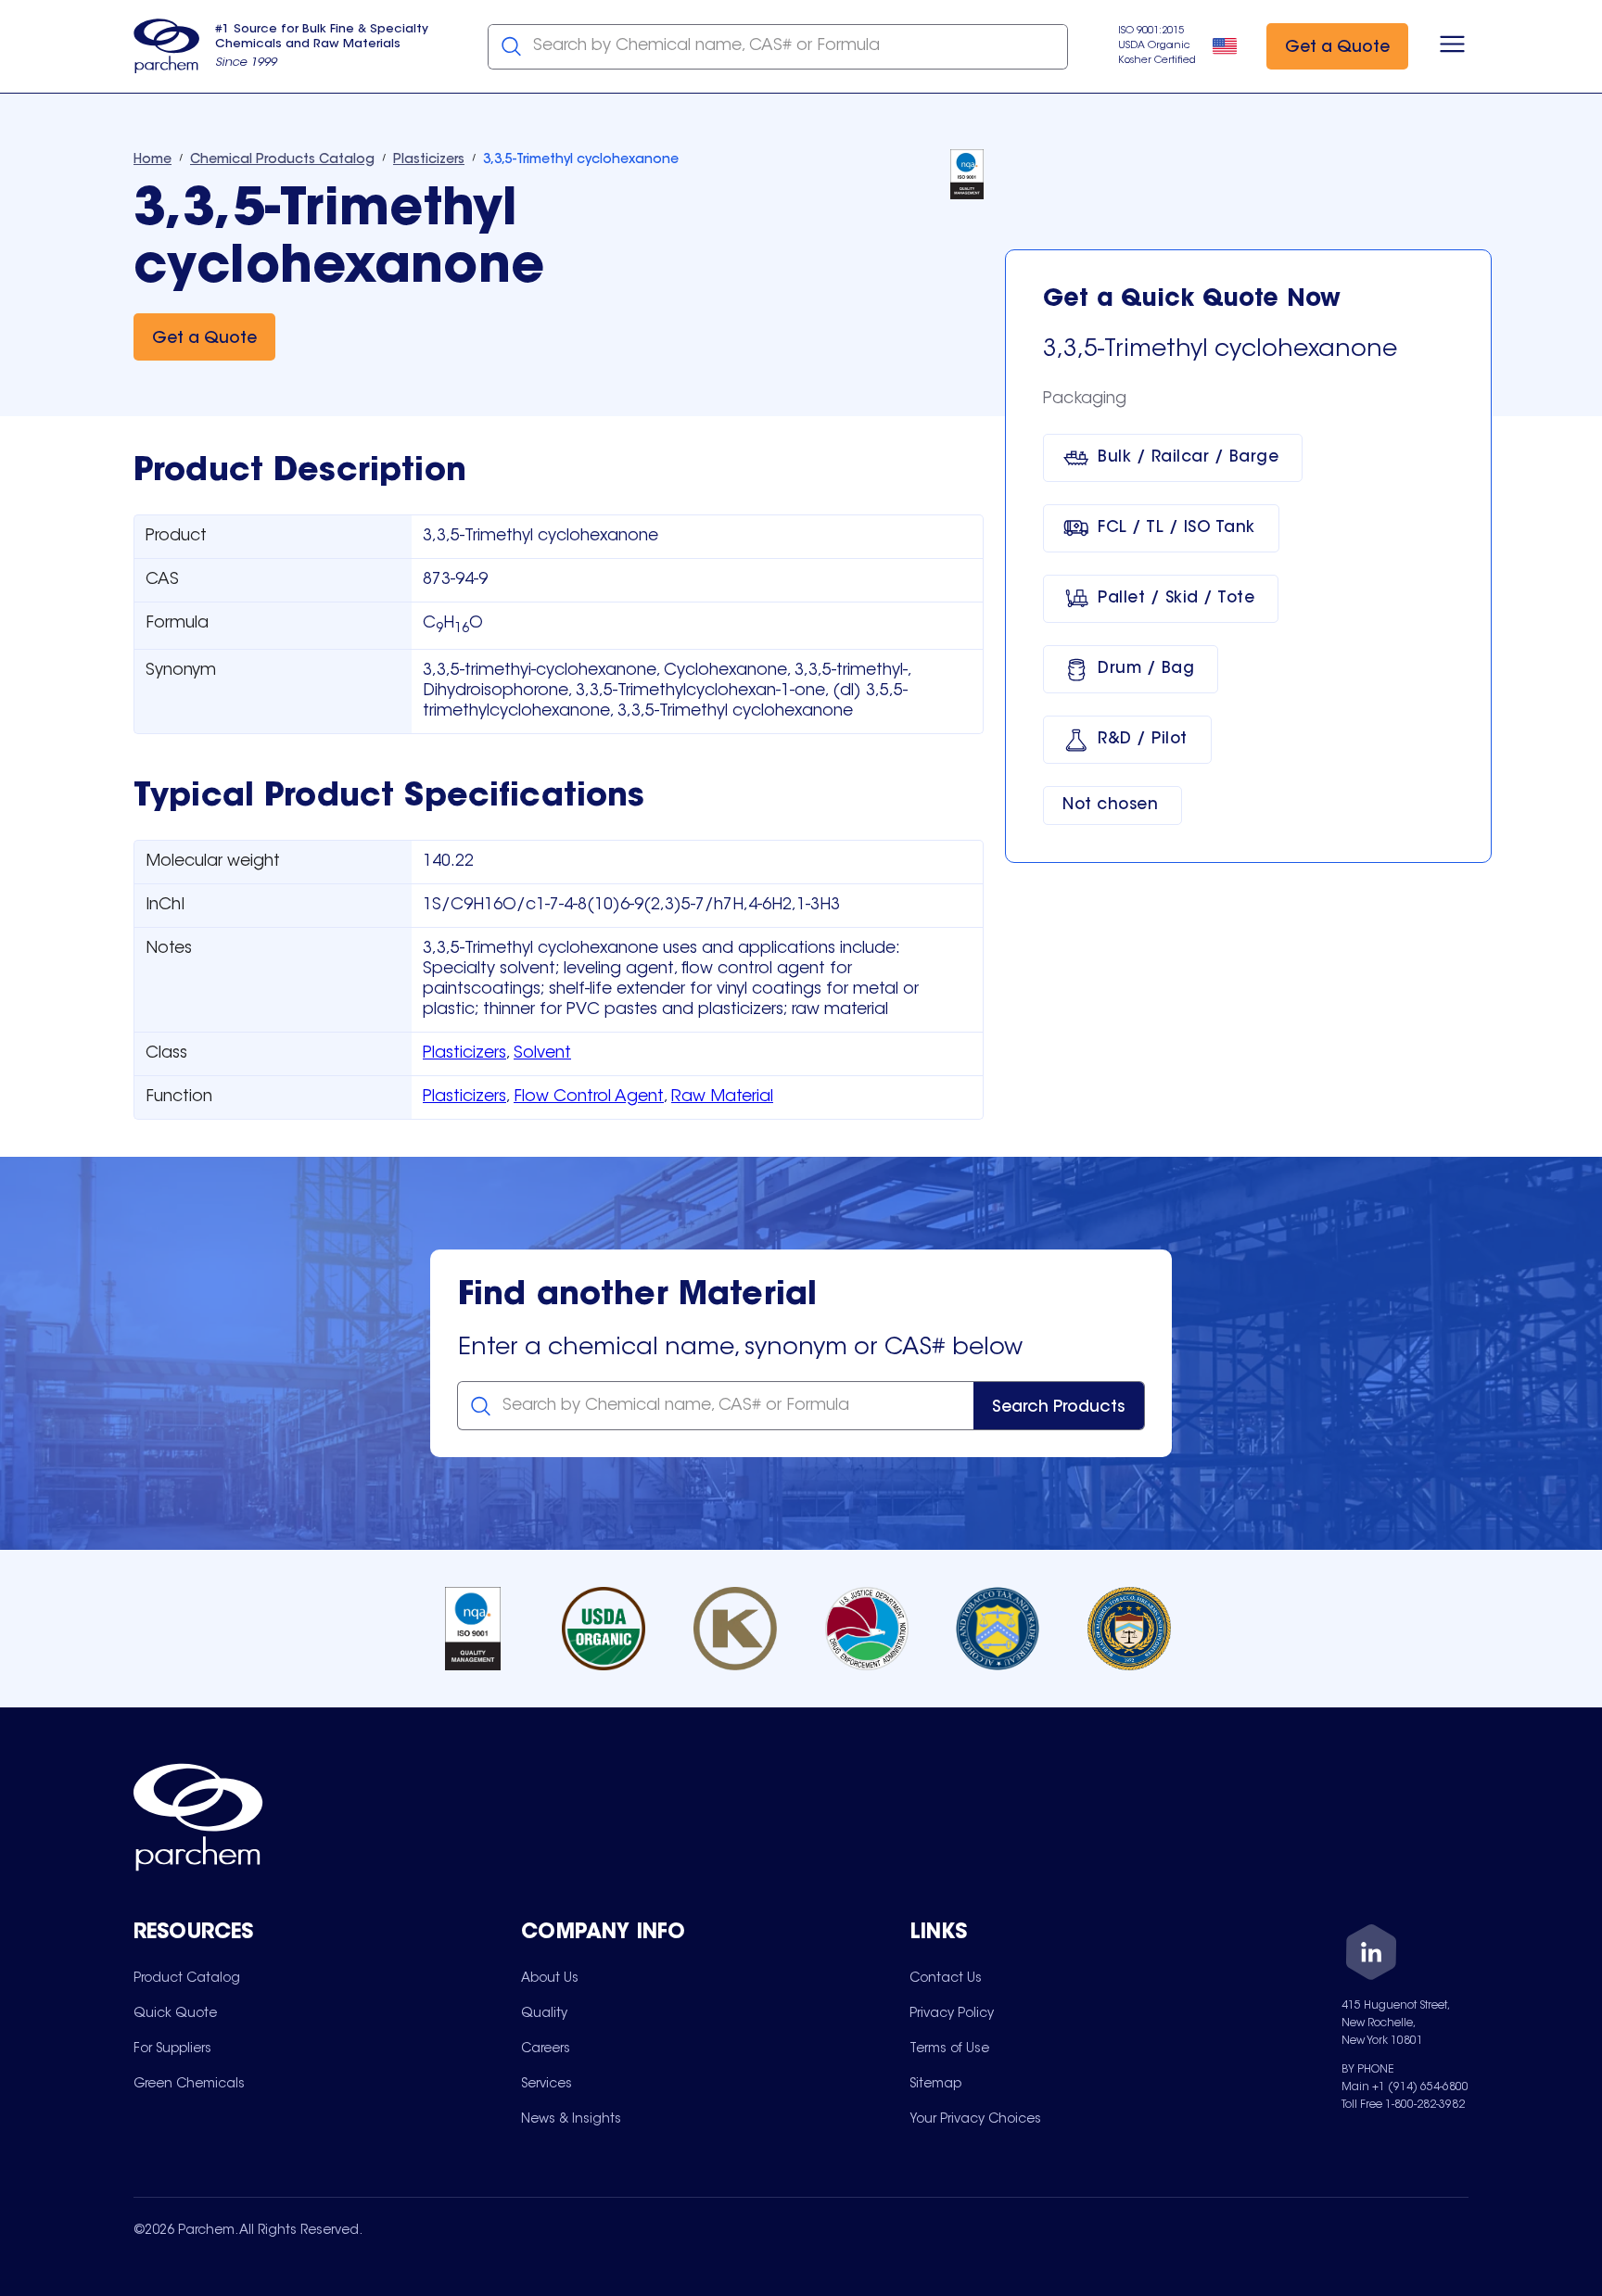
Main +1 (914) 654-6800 (1405, 2087)
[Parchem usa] (167, 46)
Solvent (542, 1054)
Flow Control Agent (589, 1097)
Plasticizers (464, 1054)
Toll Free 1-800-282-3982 (1403, 2105)
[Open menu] (1452, 46)
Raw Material (722, 1097)
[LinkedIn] (1371, 1955)
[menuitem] (187, 1978)
